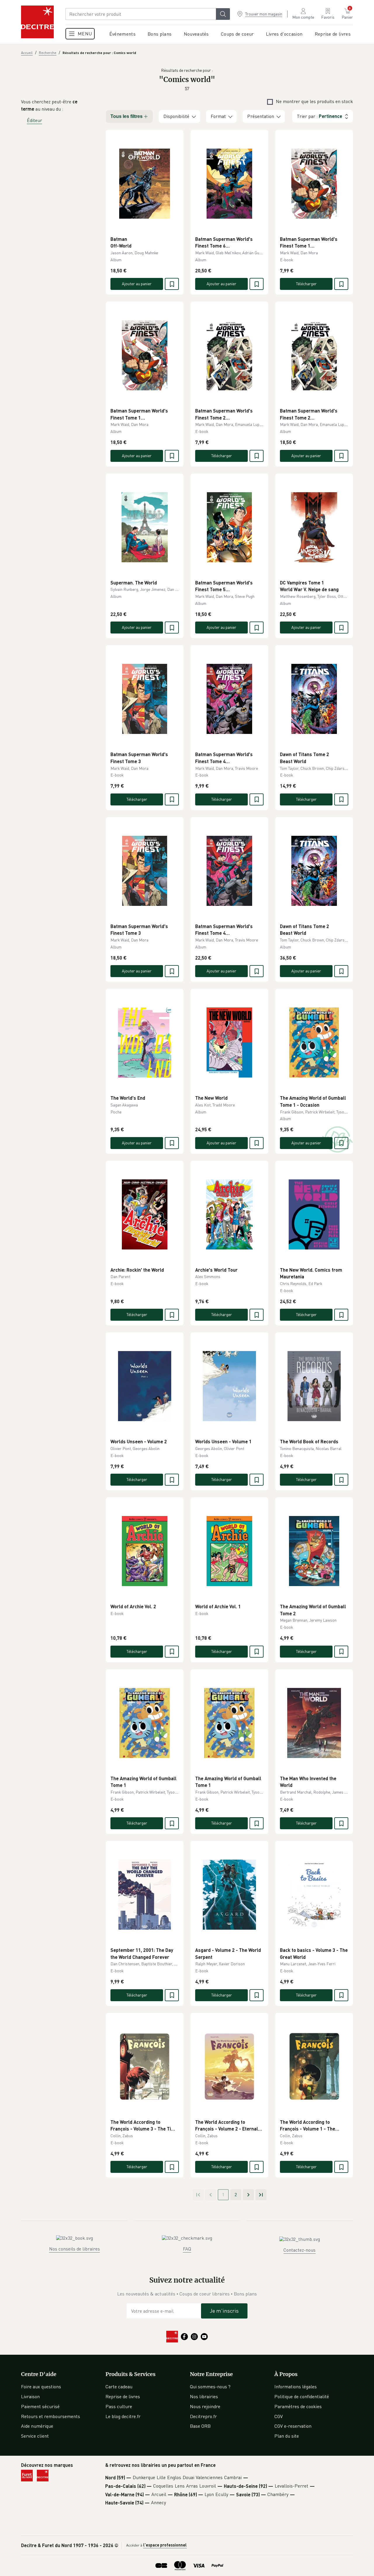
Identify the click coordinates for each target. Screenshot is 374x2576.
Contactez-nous (299, 2250)
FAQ (187, 2249)
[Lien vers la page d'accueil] (37, 22)
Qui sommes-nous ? (210, 2387)
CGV (279, 2416)
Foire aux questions (41, 2387)
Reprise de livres (123, 2396)
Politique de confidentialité (302, 2396)
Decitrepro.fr (203, 2416)
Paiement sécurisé (40, 2406)
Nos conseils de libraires (75, 2249)
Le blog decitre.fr (123, 2416)
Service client (35, 2436)
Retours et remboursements (51, 2416)
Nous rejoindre (205, 2406)
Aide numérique (37, 2426)
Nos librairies (204, 2396)
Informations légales (296, 2387)
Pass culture (119, 2406)
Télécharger (306, 284)
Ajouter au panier (137, 284)
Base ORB (200, 2426)
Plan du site (287, 2436)
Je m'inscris (224, 2311)
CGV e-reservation (293, 2426)
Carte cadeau (119, 2387)
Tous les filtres (127, 116)
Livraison (30, 2396)
